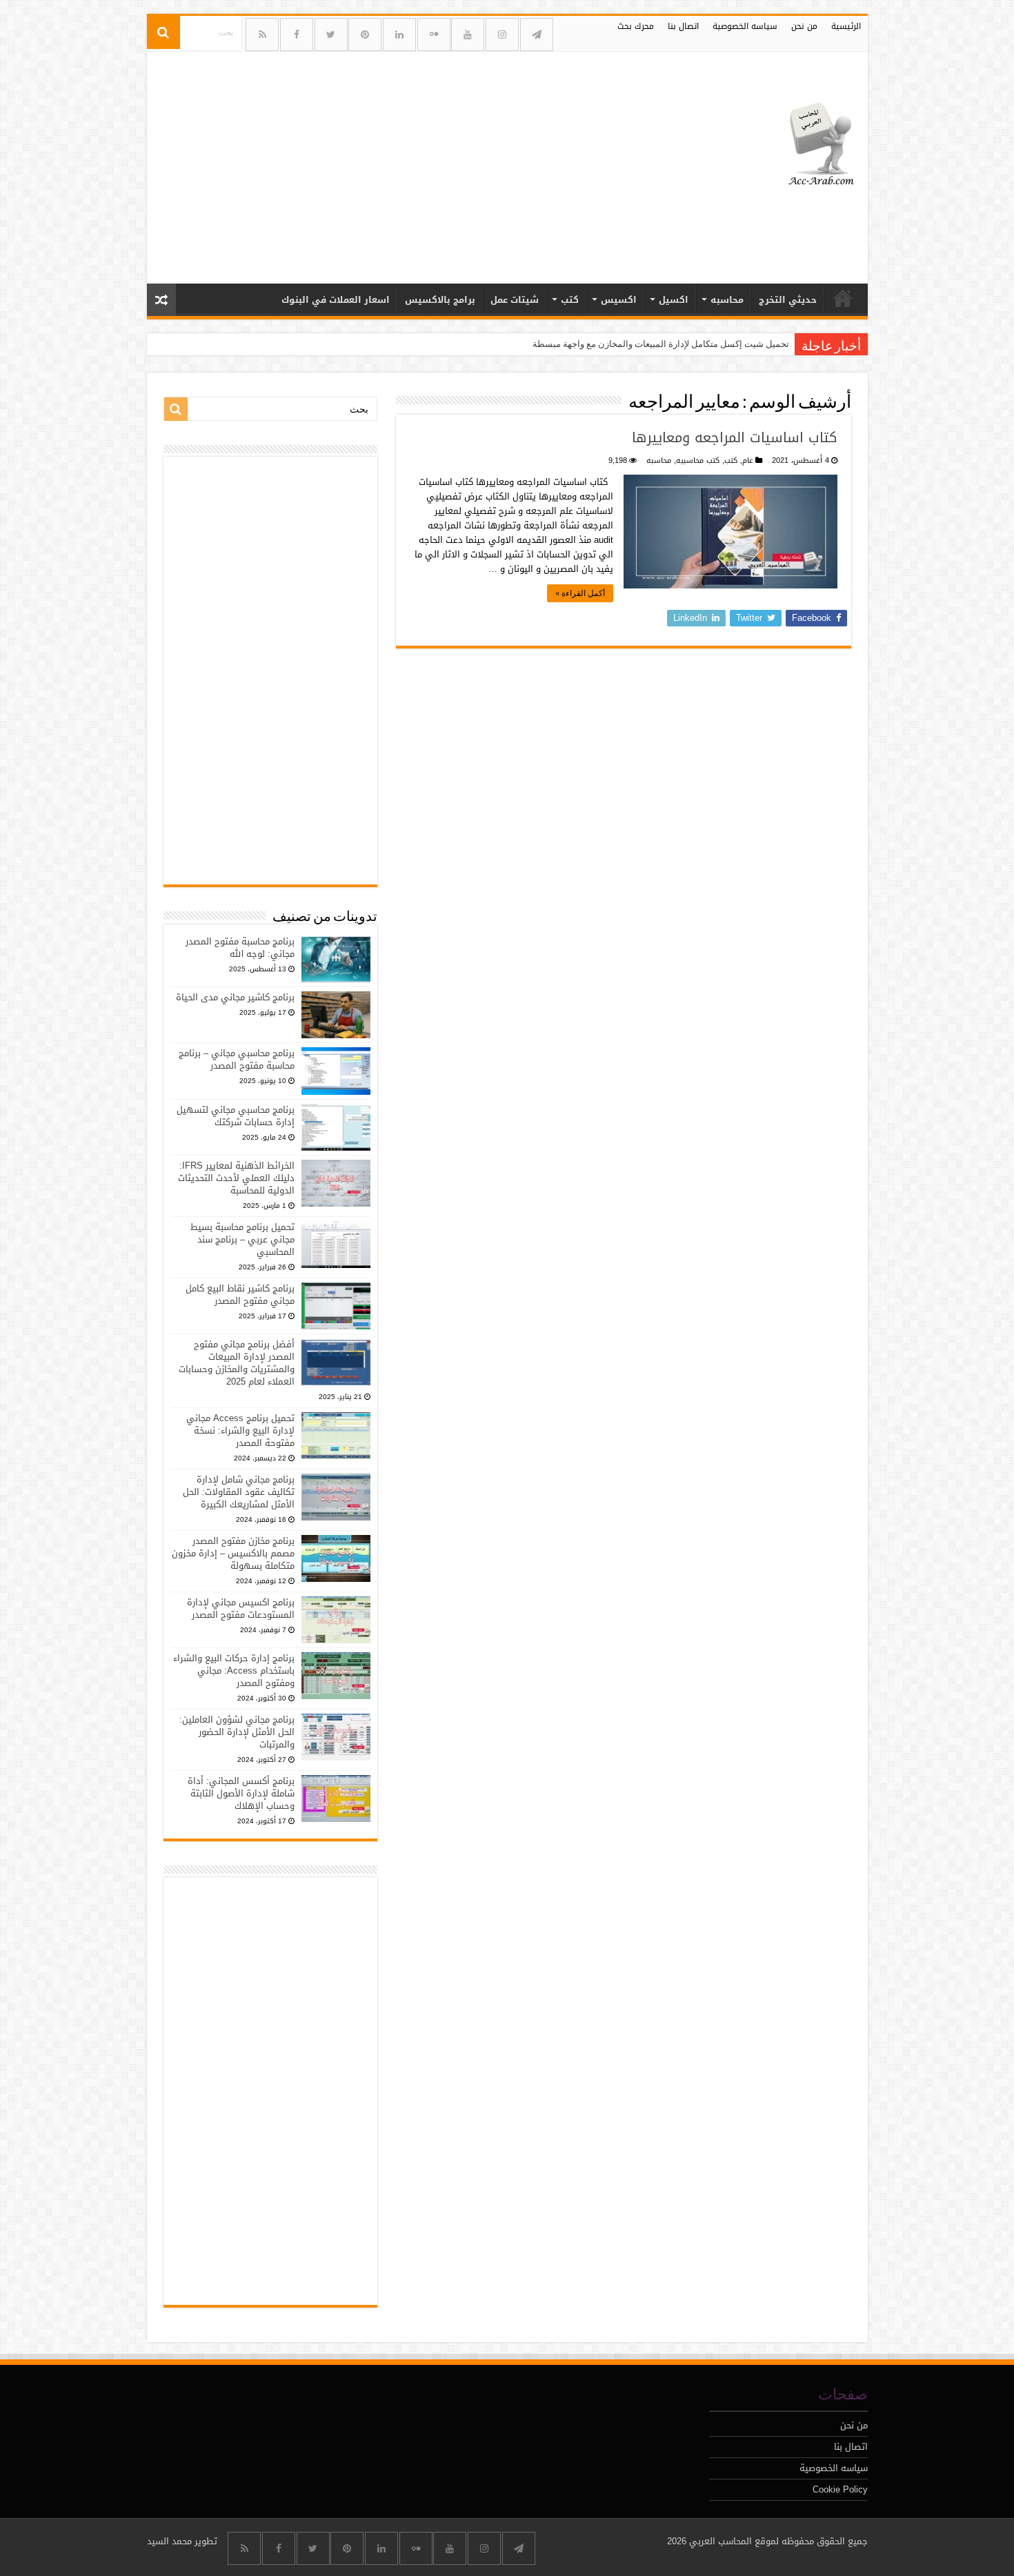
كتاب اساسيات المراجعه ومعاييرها (735, 437)
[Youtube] (468, 34)
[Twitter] (331, 34)
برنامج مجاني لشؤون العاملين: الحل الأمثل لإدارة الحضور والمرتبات (237, 1732)
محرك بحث (636, 26)
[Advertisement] (408, 162)
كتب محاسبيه (698, 460)
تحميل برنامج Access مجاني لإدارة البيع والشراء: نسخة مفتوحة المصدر (240, 1430)
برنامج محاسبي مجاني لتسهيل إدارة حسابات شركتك (236, 1116)
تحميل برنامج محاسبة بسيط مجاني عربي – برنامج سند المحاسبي (242, 1239)
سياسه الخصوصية (745, 26)
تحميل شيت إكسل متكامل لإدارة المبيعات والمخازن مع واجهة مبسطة (661, 344)
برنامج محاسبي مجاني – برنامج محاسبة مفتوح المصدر (237, 1059)
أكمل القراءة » (580, 593)
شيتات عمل (515, 300)
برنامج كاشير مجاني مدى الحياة (235, 997)
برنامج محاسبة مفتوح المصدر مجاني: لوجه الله (240, 948)
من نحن (804, 26)
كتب (570, 300)
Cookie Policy (840, 2489)
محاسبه (727, 300)
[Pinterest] (365, 34)
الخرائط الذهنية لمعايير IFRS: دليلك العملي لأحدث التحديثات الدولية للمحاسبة (236, 1178)
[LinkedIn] (399, 34)
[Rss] (262, 34)
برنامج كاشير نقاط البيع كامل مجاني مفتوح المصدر (240, 1295)
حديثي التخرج (788, 300)
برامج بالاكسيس (440, 300)
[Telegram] (537, 34)
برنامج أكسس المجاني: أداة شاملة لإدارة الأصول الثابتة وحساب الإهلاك (241, 1793)
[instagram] (502, 34)
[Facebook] (297, 34)
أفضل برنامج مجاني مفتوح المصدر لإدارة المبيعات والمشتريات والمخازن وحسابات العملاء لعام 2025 (237, 1363)
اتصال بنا (683, 26)
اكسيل (674, 300)
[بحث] (163, 32)
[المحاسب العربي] (812, 142)
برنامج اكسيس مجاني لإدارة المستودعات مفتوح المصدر (241, 1608)
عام (748, 460)
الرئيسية (846, 26)
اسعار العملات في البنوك (336, 300)
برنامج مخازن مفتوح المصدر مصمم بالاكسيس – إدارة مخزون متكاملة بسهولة (233, 1553)
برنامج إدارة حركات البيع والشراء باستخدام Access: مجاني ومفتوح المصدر (234, 1671)
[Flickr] (434, 34)
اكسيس (619, 300)
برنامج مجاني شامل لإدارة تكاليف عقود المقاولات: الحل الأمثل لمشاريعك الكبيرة (239, 1492)
